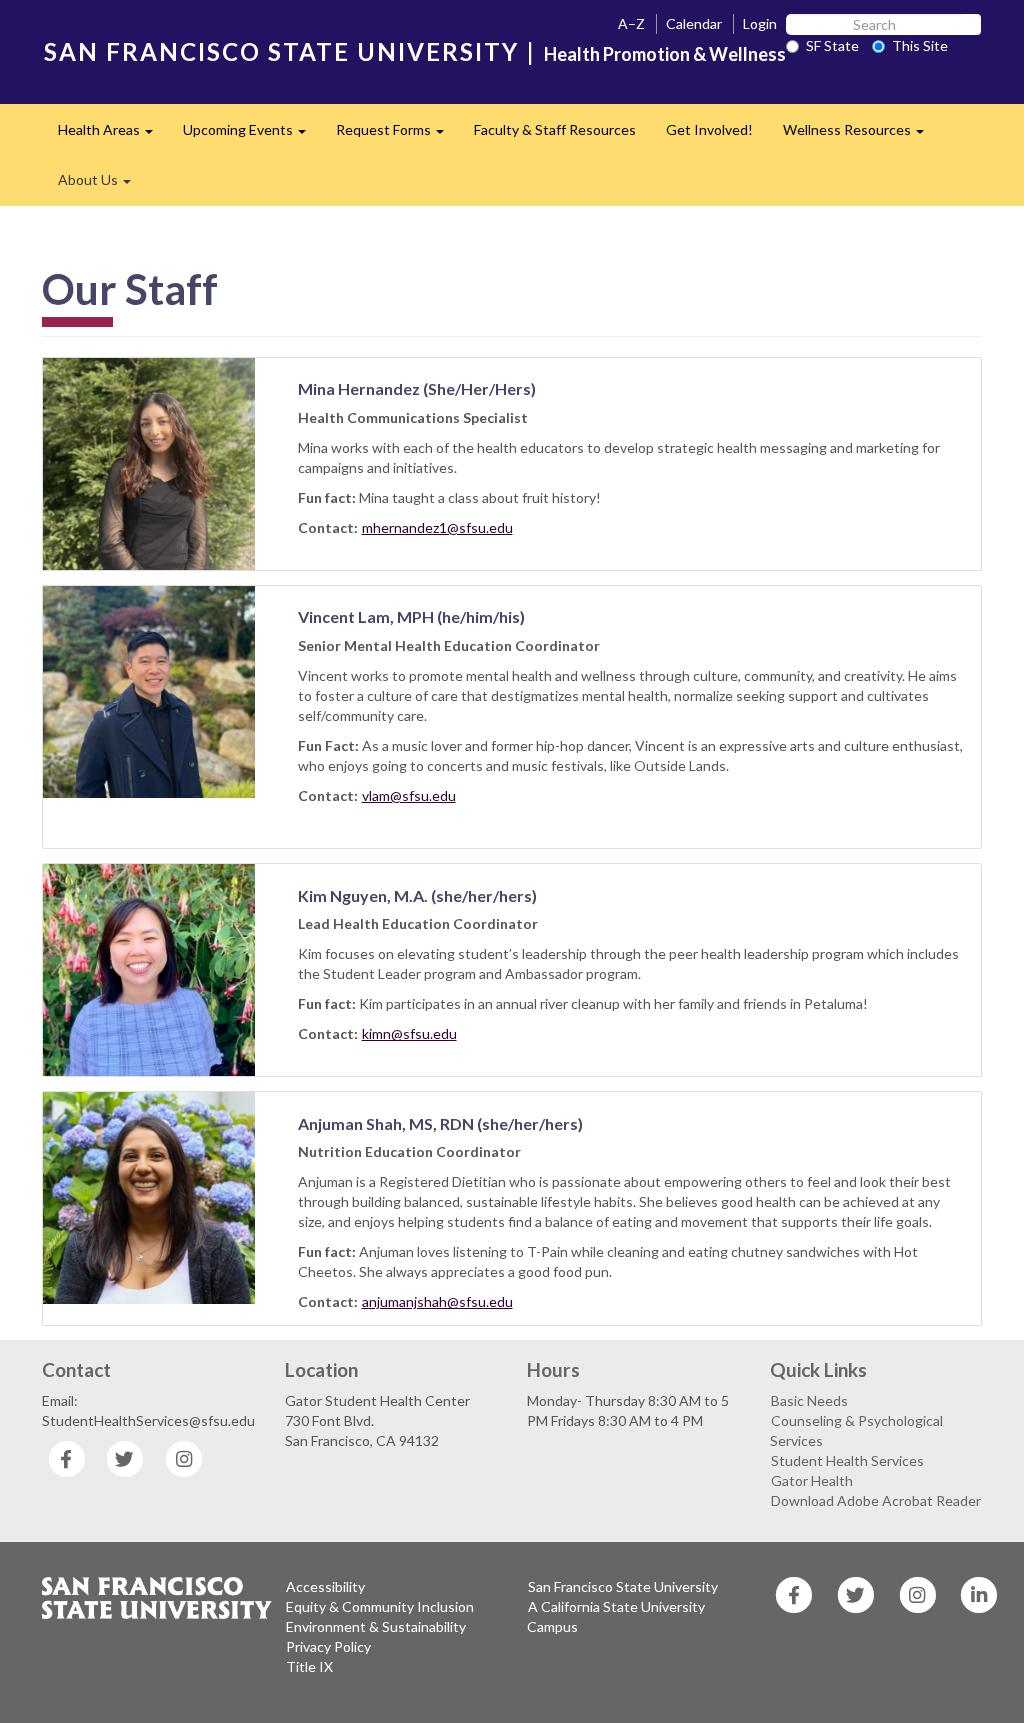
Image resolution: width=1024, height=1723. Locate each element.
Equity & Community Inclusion (380, 1606)
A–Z (631, 23)
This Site (920, 45)
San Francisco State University (623, 1586)
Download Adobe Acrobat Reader (876, 1500)
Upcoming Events (252, 135)
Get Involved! (709, 129)
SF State (832, 45)
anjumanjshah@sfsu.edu (437, 1301)
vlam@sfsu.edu (409, 795)
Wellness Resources (861, 135)
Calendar (694, 23)
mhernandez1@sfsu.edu (437, 527)
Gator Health (812, 1480)
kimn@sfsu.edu (409, 1033)
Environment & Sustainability (376, 1626)
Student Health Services (847, 1460)
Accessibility (325, 1586)
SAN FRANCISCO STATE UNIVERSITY (281, 51)
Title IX (309, 1666)
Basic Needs (809, 1400)
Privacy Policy (328, 1646)
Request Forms (397, 135)
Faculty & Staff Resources (555, 129)
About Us (102, 185)
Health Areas (113, 135)
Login (760, 23)
